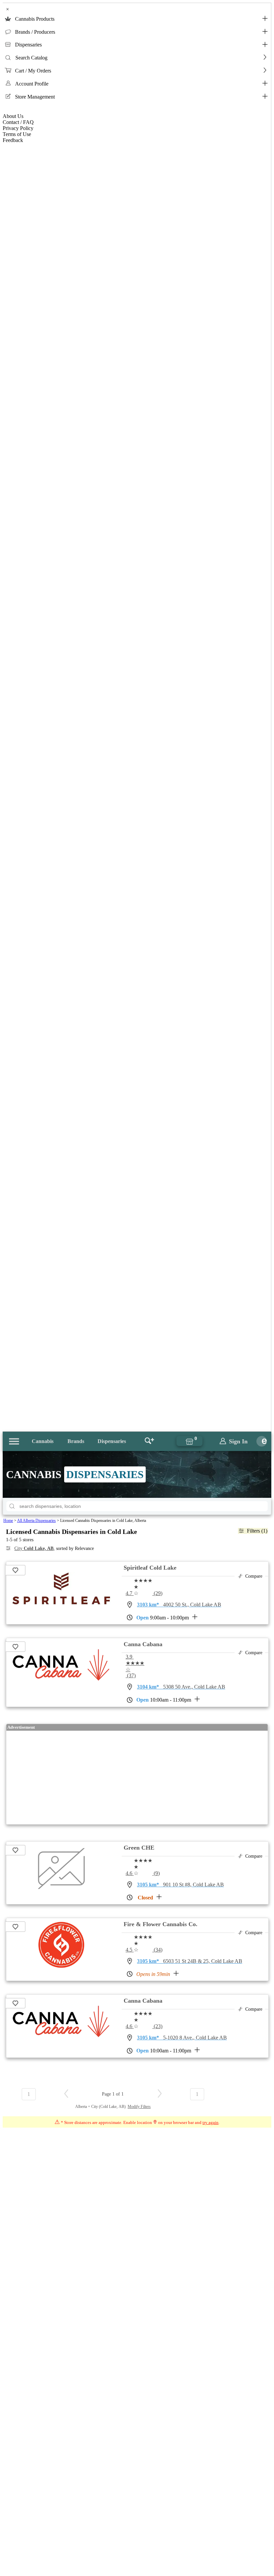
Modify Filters (139, 2107)
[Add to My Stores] (16, 1570)
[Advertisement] (137, 1777)
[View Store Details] (61, 1596)
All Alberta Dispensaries (36, 1521)
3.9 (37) (135, 1666)
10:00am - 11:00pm (164, 1700)
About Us (13, 116)
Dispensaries (28, 45)
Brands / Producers (35, 32)
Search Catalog (31, 58)
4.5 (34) (144, 1950)
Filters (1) (257, 1531)
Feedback (13, 140)
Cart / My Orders (33, 71)
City (34, 1548)
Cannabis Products (35, 19)
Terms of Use (17, 134)
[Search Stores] (149, 1441)
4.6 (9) (143, 1873)
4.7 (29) (144, 1593)
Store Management (35, 97)
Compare (254, 1576)
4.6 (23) (144, 2026)
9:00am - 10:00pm (163, 1618)
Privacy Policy (18, 128)
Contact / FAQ (18, 122)
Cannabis (43, 1441)
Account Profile (32, 84)
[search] (12, 1506)
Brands (76, 1441)
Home (8, 1521)
